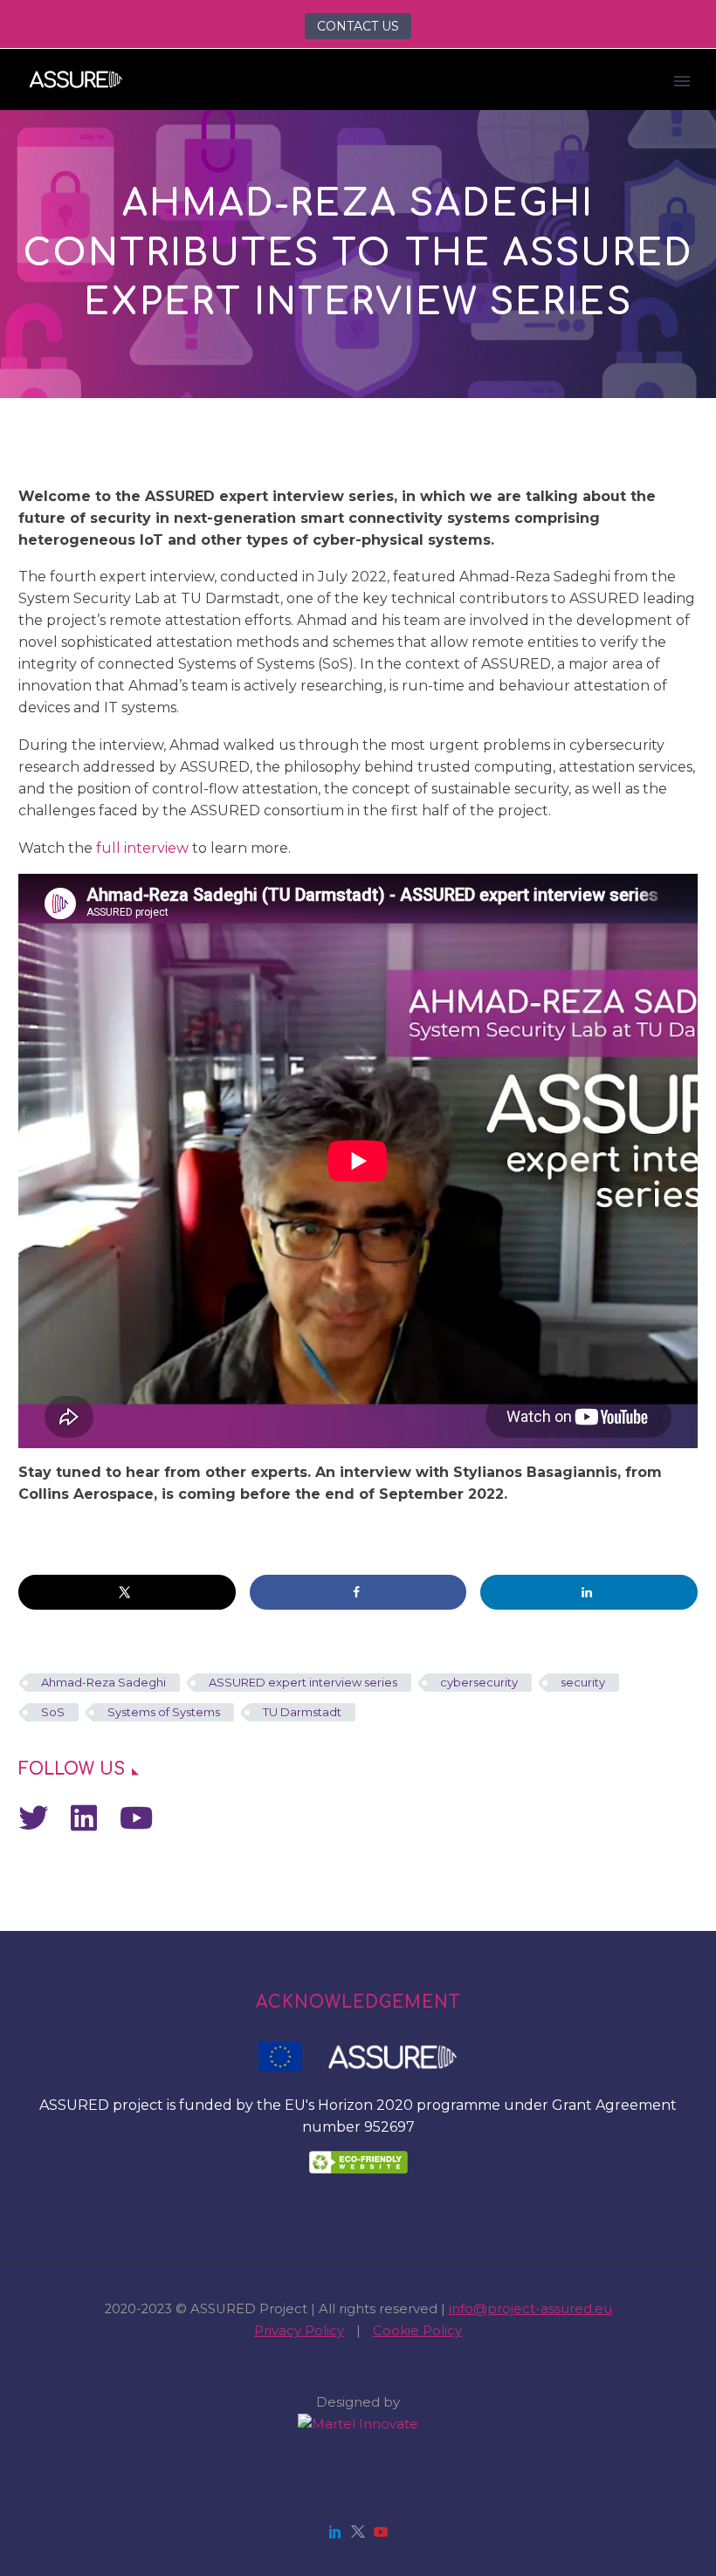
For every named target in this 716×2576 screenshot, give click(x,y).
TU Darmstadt (302, 1712)
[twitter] (358, 2531)
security (583, 1682)
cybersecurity (479, 1682)
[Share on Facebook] (358, 1592)
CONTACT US (358, 26)
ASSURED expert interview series (303, 1682)
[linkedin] (335, 2531)
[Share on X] (127, 1592)
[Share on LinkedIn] (589, 1592)
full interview (142, 848)
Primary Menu (682, 81)
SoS (53, 1712)
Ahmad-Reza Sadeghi (103, 1682)
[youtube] (381, 2531)
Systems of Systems (164, 1712)
